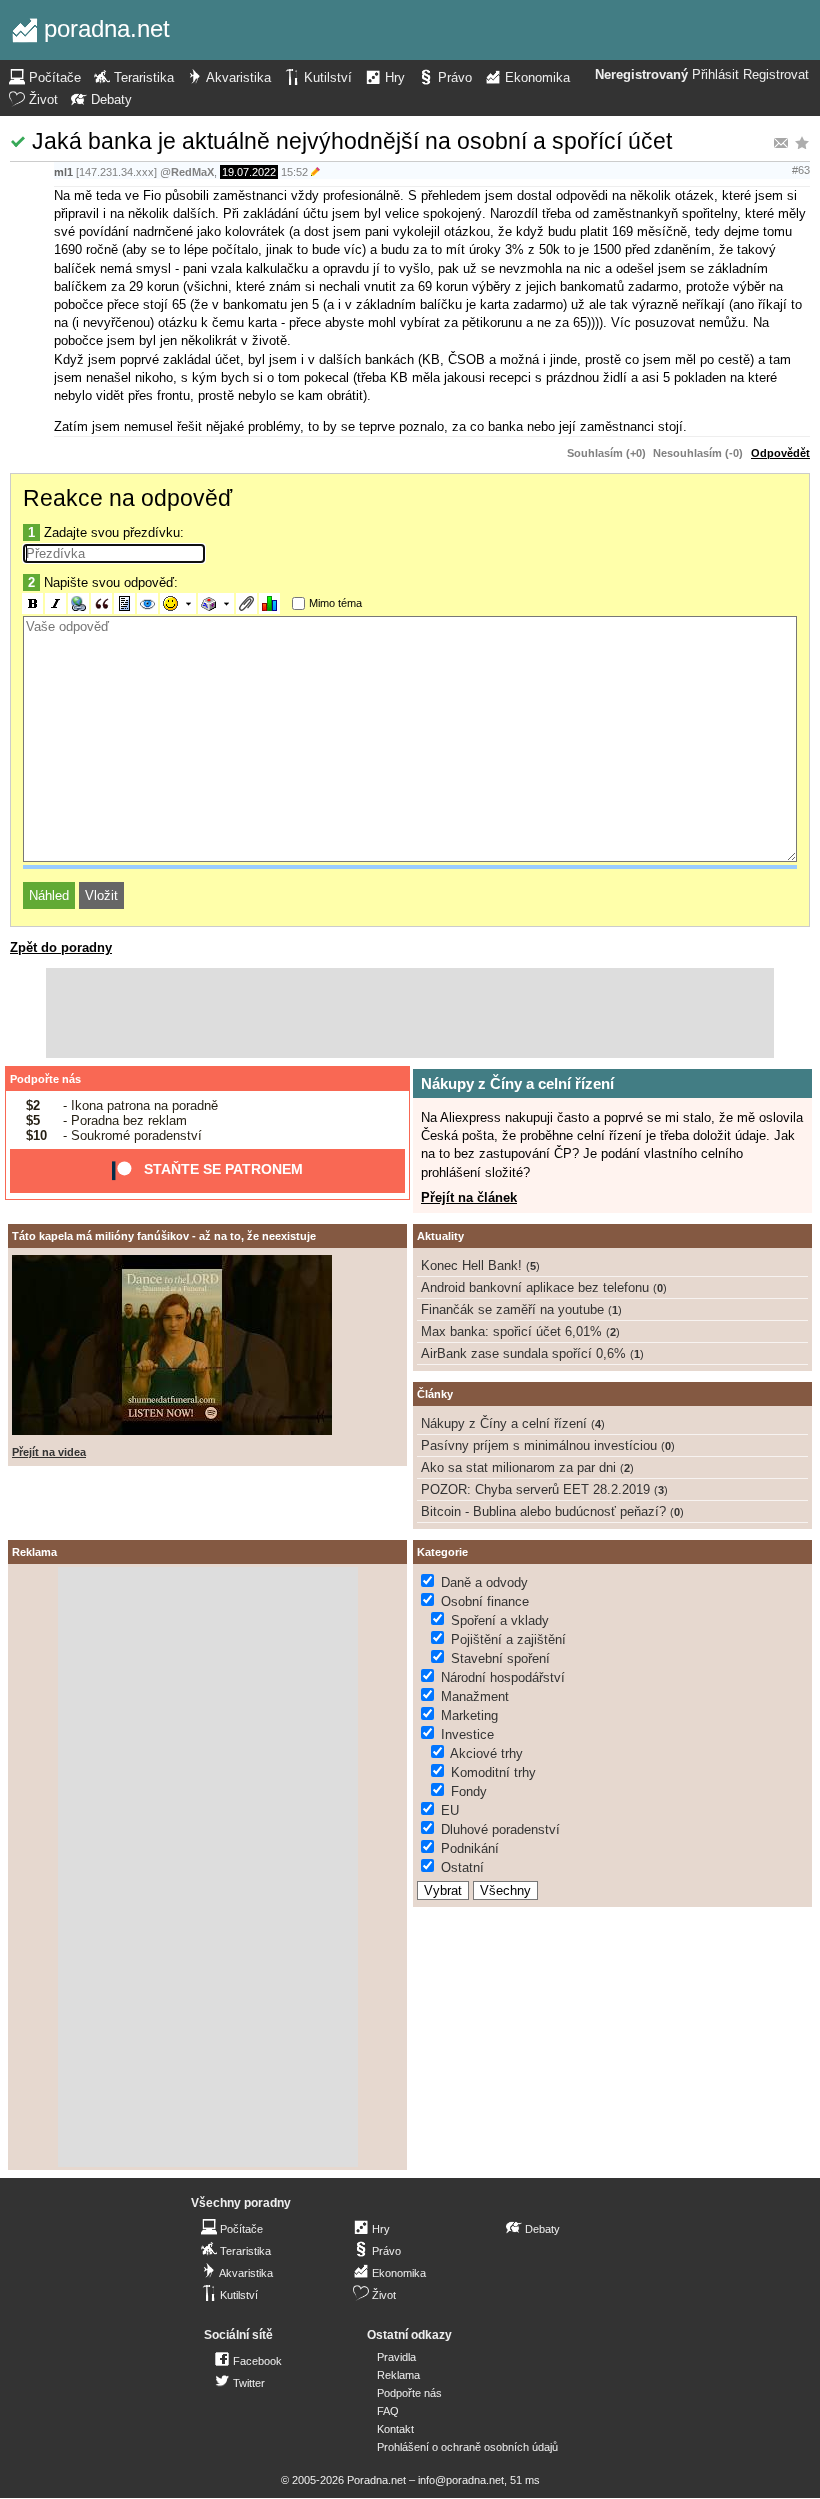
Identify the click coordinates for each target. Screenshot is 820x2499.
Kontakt (395, 2429)
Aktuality (440, 1236)
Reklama (398, 2375)
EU (450, 1810)
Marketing (469, 1715)
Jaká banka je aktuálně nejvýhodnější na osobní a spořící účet (352, 141)
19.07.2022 (249, 172)
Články (435, 1394)
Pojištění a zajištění (508, 1639)
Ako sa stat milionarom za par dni (518, 1467)
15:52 (294, 172)
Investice (467, 1734)
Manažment (475, 1696)
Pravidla (396, 2357)
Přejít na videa (49, 1452)
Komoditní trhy (493, 1772)
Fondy (469, 1791)
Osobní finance (485, 1601)
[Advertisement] (410, 1013)
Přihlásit (715, 75)
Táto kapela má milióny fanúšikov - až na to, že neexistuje (164, 1236)
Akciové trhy (486, 1753)
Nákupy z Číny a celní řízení (517, 1083)
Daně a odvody (484, 1582)
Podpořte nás (45, 1079)
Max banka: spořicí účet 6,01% (511, 1331)
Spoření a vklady (500, 1620)
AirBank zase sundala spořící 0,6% (523, 1353)
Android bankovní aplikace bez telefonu (535, 1287)
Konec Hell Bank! (471, 1265)
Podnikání (470, 1848)
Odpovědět (780, 453)
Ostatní (462, 1867)
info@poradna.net (461, 2480)
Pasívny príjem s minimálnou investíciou (539, 1445)
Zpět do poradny (61, 947)
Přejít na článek (469, 1197)
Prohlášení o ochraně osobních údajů (467, 2447)
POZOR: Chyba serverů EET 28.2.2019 (535, 1489)
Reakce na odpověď (127, 498)
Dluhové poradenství (500, 1829)
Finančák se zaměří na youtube (512, 1309)
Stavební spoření (500, 1658)
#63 (801, 170)
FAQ (388, 2411)
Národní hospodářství (503, 1677)
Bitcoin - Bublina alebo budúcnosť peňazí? (543, 1511)
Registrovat (776, 75)
